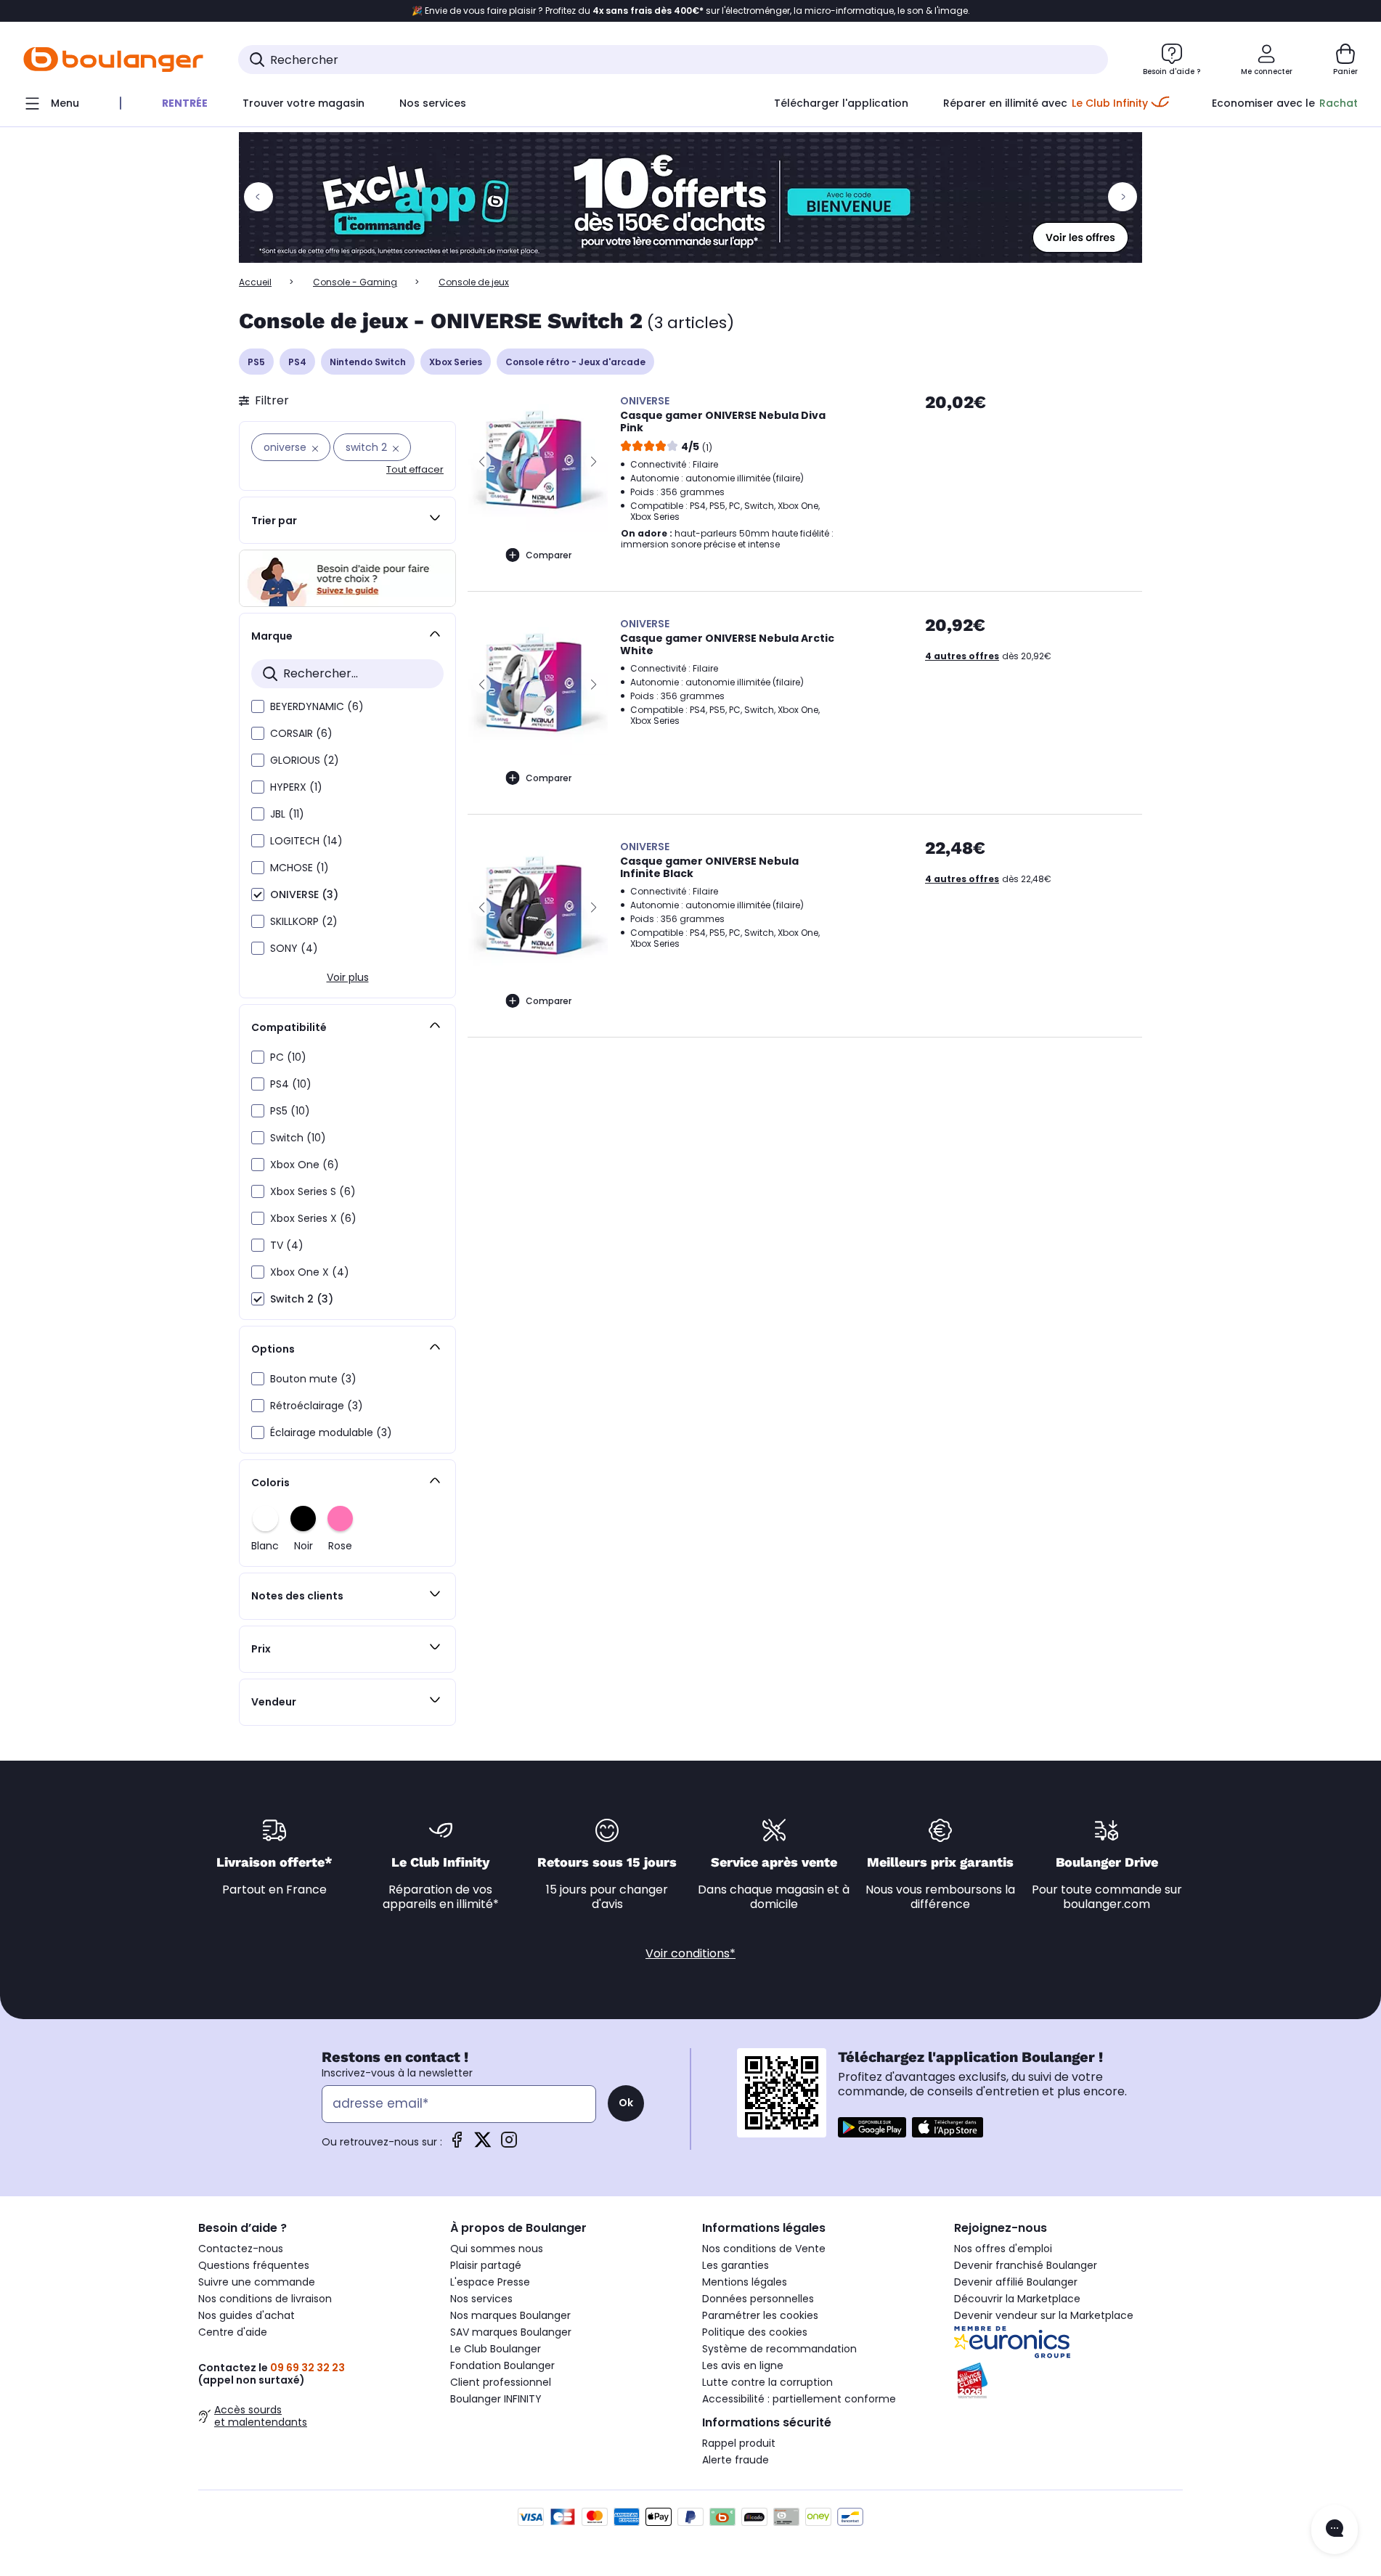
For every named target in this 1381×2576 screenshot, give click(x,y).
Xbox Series (456, 362)
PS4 (297, 362)
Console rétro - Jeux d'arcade (575, 362)
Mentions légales (745, 2282)
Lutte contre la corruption (767, 2382)
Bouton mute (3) (313, 1379)
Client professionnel (501, 2382)
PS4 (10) (291, 1084)
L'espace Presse (490, 2282)
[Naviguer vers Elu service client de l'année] (1068, 2381)
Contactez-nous (241, 2249)
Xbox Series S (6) (313, 1191)
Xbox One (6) (305, 1165)
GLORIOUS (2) (305, 760)
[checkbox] (258, 706)
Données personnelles (758, 2299)
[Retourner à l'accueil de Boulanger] (113, 60)
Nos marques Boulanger (510, 2315)
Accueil (255, 282)
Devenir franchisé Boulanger (1026, 2265)
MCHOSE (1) (300, 868)
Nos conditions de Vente (764, 2249)
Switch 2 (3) (302, 1299)
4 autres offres (962, 656)
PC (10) (288, 1057)
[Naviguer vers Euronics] (1068, 2342)
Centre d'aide (233, 2332)
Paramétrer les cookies (760, 2315)
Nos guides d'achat (247, 2315)
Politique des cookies (755, 2332)
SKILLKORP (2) (304, 921)
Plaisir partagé (486, 2265)
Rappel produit (739, 2443)
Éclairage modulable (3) (331, 1432)
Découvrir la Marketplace (1017, 2299)
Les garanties (736, 2265)
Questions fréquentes (254, 2265)
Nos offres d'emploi (1003, 2249)
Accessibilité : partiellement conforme (799, 2399)
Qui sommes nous (497, 2249)
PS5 (256, 362)
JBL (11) (287, 814)
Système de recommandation (779, 2349)
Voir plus (348, 977)
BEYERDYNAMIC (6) (317, 706)
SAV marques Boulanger (511, 2332)
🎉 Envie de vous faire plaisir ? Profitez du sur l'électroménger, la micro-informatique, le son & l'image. (691, 11)
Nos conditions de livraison (265, 2299)
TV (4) (287, 1245)
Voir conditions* (690, 1953)
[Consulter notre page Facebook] (457, 2144)
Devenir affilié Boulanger (1016, 2282)
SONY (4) (294, 948)
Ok (626, 2103)
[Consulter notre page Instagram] (509, 2144)
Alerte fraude (736, 2460)
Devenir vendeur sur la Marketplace (1044, 2315)
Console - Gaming (355, 282)
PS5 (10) (290, 1111)
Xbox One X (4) (310, 1272)
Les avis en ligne (743, 2365)
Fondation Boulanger (502, 2365)
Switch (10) (298, 1138)
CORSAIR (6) (301, 733)
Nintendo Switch (368, 362)
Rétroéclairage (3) (317, 1406)
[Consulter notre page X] (483, 2144)
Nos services (481, 2299)
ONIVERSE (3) (304, 894)
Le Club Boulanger (496, 2349)
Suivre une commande (257, 2282)
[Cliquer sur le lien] (690, 197)
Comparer (549, 555)
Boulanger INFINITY (496, 2399)
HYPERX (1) (296, 787)
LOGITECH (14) (306, 841)
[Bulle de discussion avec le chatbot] (1335, 2530)
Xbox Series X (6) (313, 1218)
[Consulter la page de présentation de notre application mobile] (872, 2127)
